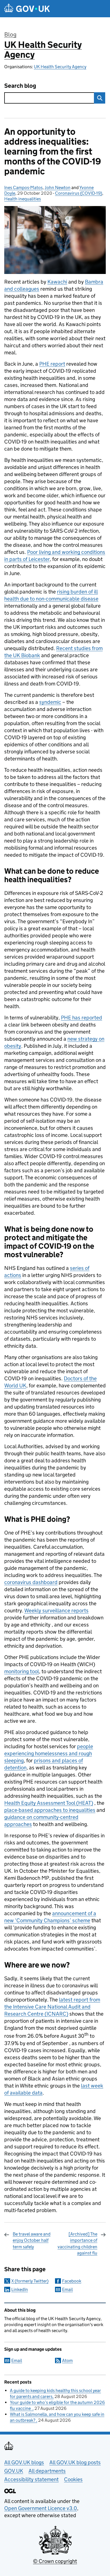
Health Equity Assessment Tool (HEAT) (49, 1803)
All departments (47, 2471)
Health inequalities (23, 199)
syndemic (50, 702)
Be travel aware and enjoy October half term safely (32, 2240)
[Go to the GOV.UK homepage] (27, 9)
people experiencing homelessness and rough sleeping (49, 1753)
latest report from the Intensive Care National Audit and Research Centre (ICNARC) (52, 2007)
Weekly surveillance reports (56, 1610)
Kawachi (57, 282)
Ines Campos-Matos (23, 187)
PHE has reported (82, 1018)
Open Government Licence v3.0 (41, 2508)
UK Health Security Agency (43, 50)
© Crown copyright (55, 2561)
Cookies (73, 2479)
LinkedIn (20, 2289)
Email (67, 2289)
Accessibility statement (31, 2479)
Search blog (20, 86)
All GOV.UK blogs (24, 2462)
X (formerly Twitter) (30, 2281)
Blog (10, 35)
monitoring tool (22, 1671)
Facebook (72, 2281)
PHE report (52, 364)
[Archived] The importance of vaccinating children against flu (77, 2243)
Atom (67, 2360)
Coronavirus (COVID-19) (79, 193)
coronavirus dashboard (31, 1582)
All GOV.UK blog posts (75, 2462)
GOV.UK (14, 2471)
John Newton (58, 187)
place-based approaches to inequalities (50, 1810)
